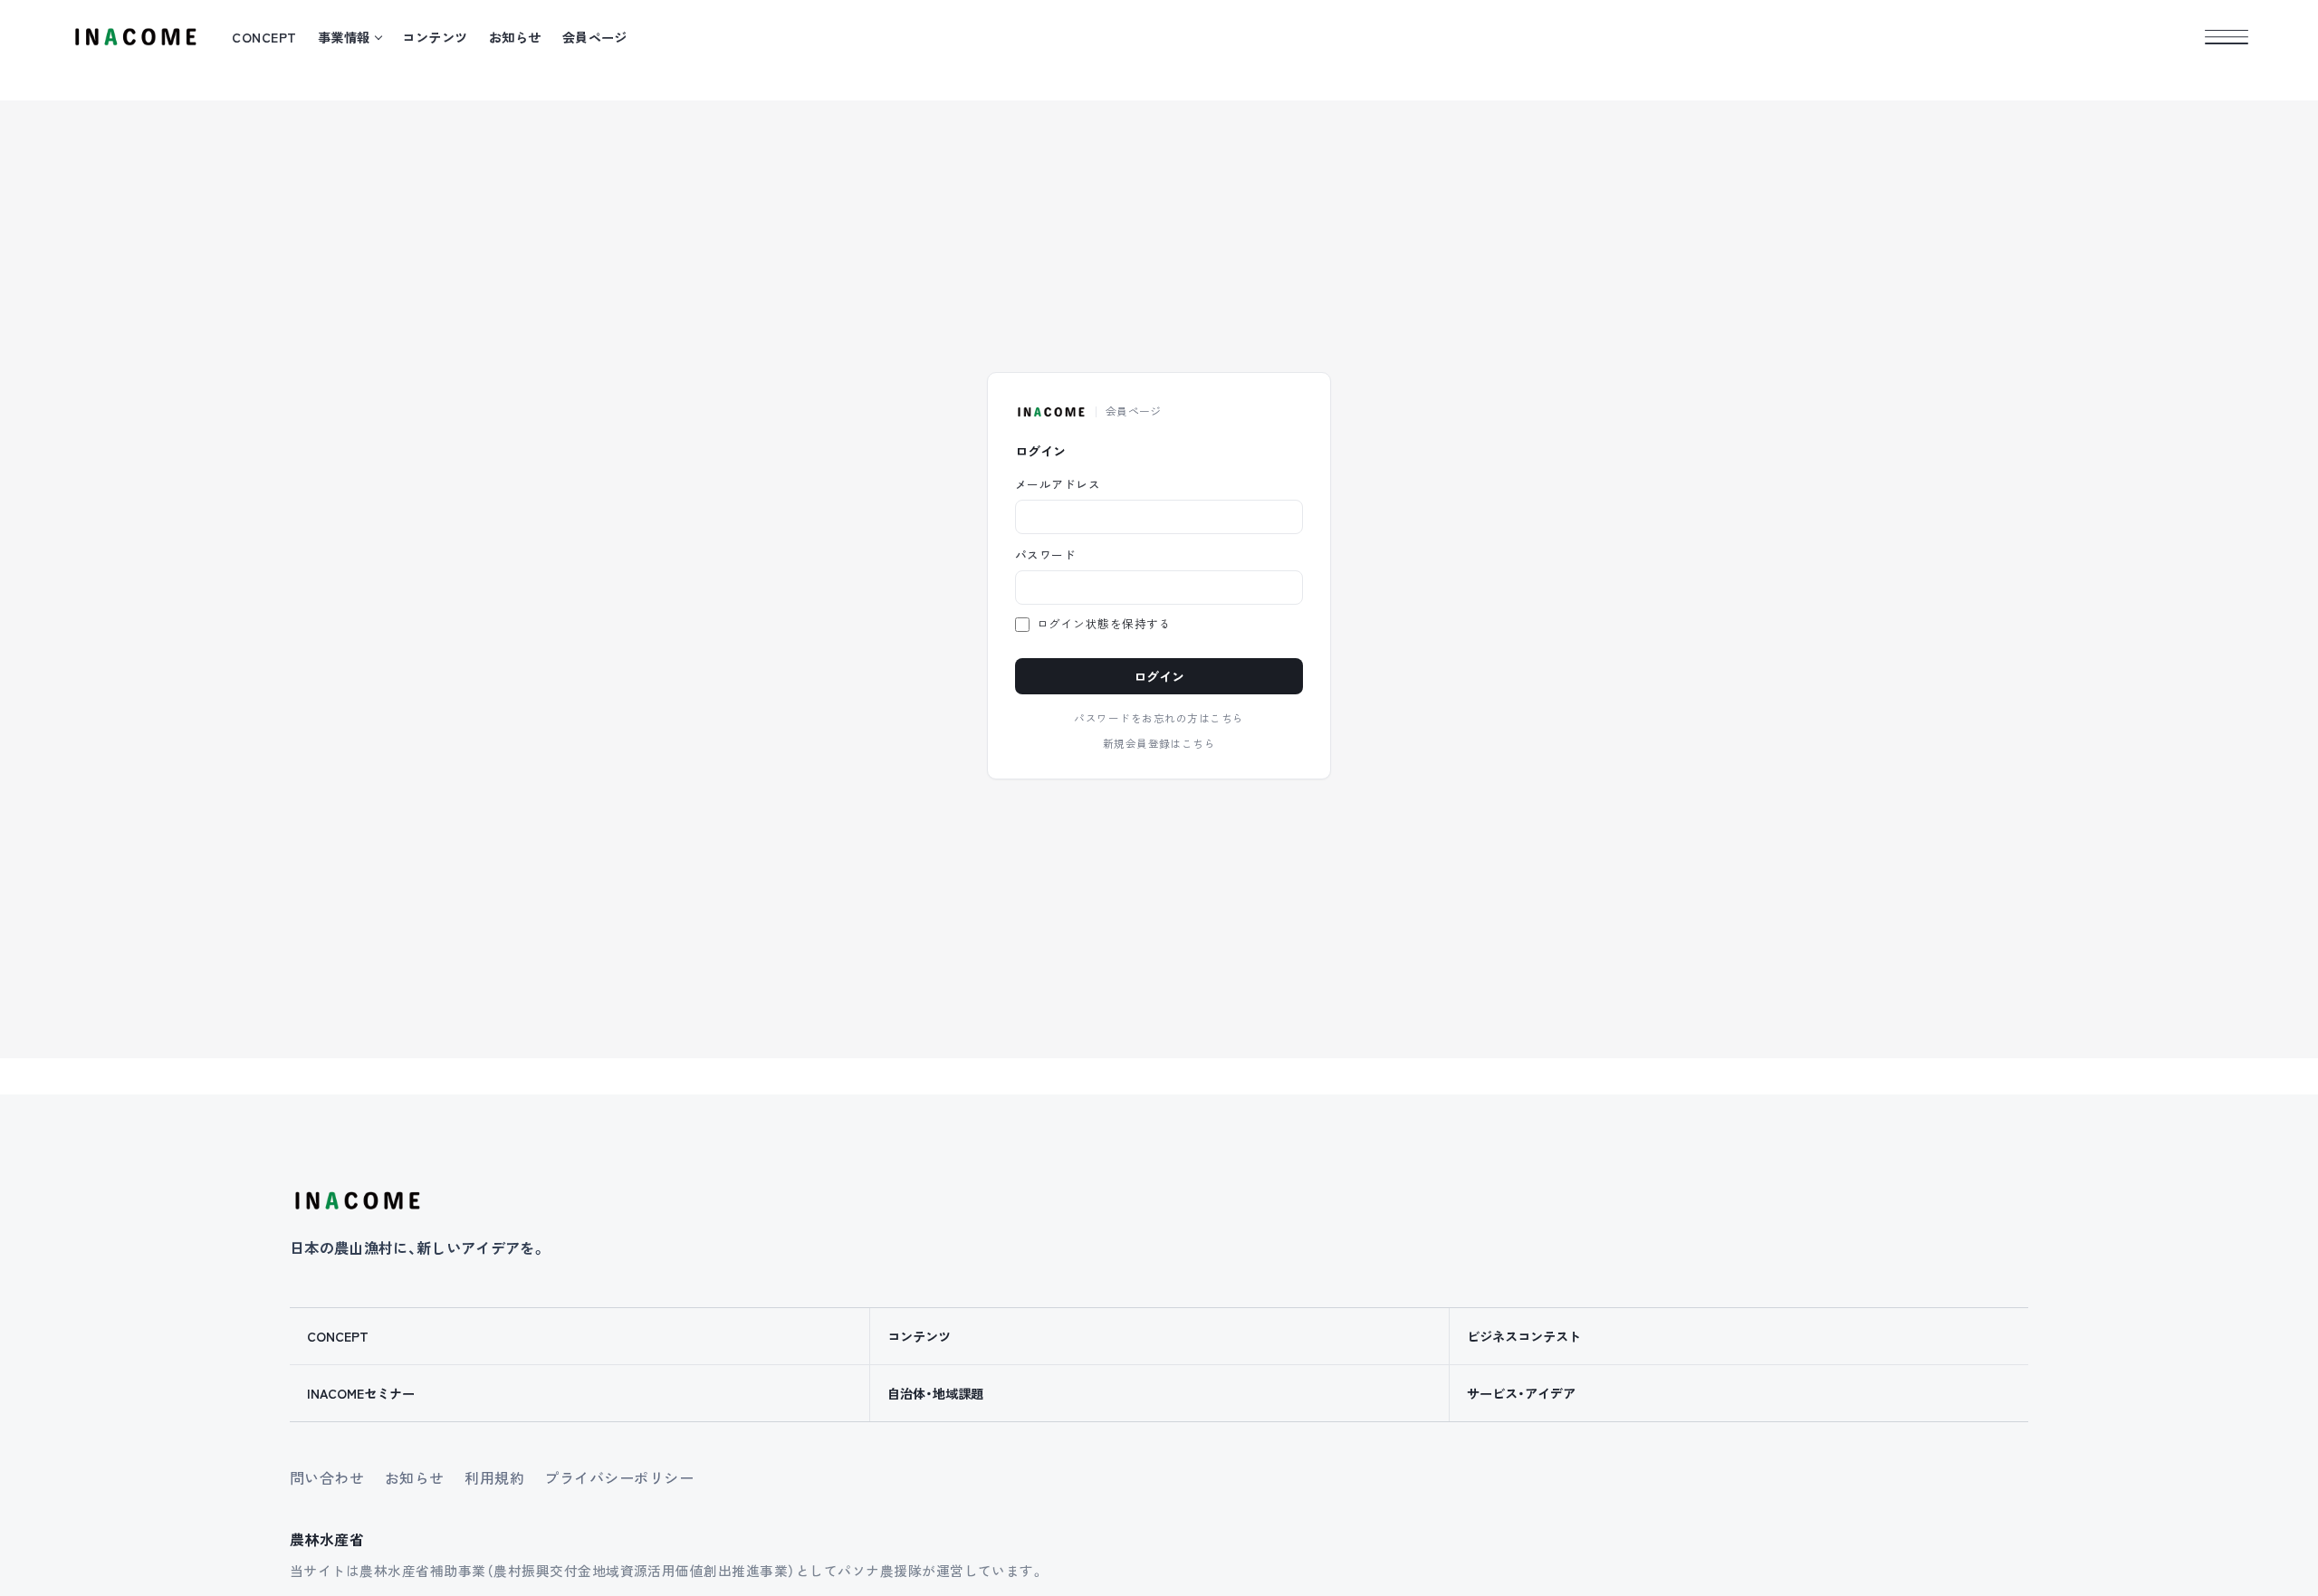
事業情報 (344, 37)
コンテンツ (435, 37)
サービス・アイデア (1521, 1393)
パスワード (1045, 555)
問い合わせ (327, 1477)
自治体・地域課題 (935, 1393)
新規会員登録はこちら (1159, 744)
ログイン (1159, 677)
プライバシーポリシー (619, 1477)
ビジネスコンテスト (1524, 1336)
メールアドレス (1058, 485)
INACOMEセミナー (361, 1393)
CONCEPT (264, 37)
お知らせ (515, 37)
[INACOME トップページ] (357, 1200)
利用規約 (494, 1477)
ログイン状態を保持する (1104, 624)
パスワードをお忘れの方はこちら (1159, 719)
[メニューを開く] (2227, 37)
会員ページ (595, 37)
